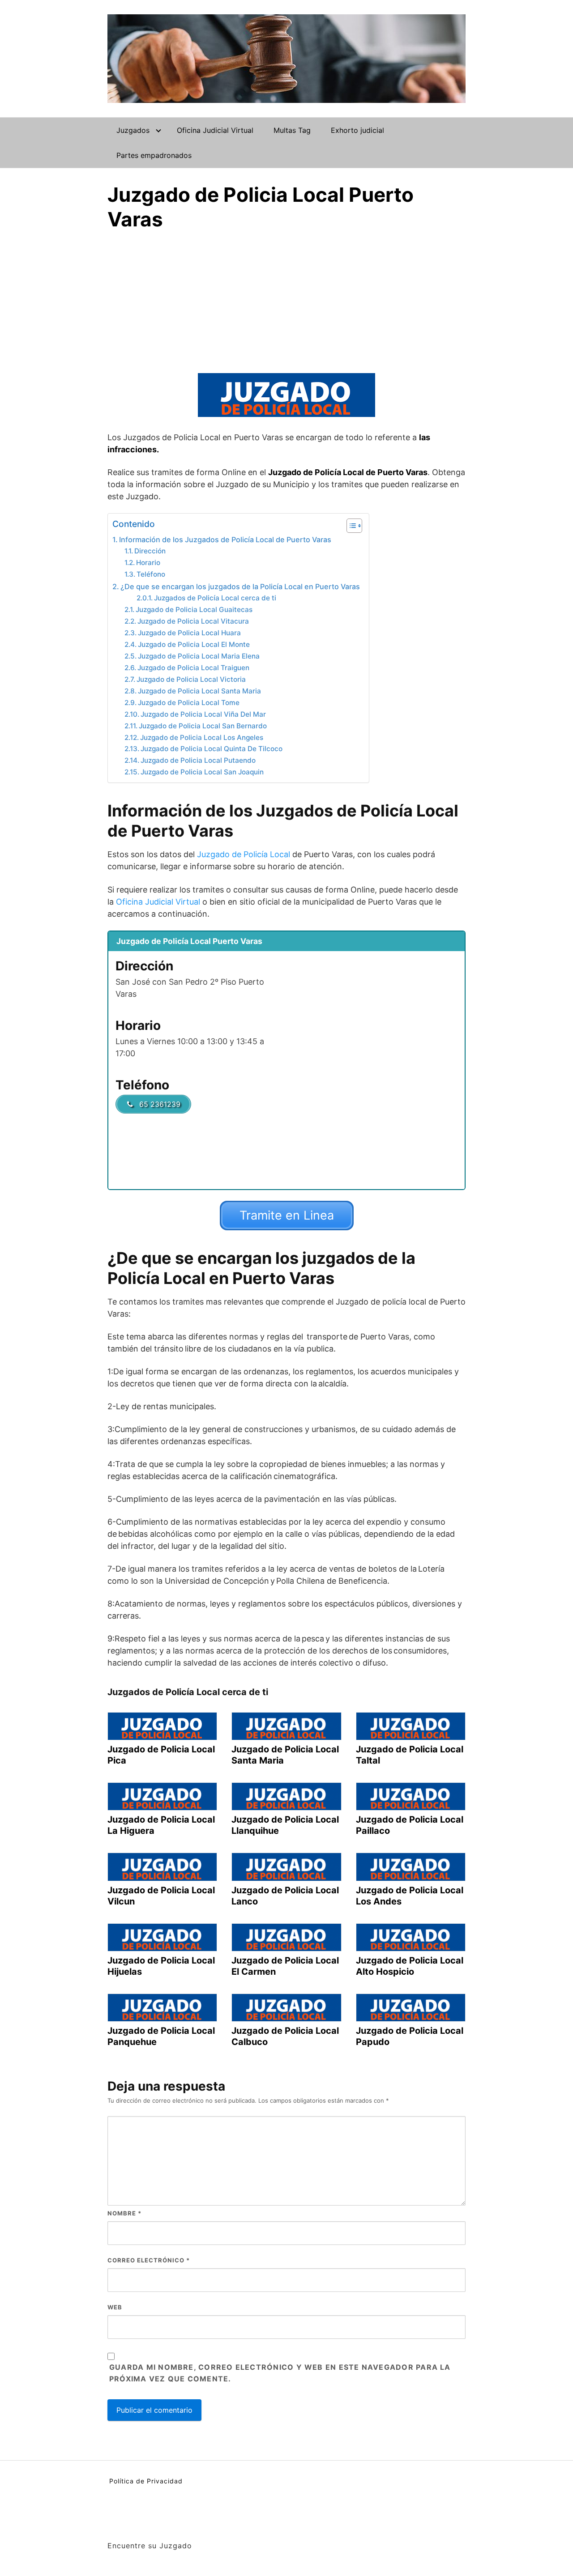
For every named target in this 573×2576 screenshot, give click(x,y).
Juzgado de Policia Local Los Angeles (202, 738)
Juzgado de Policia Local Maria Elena (199, 656)
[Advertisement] (286, 299)
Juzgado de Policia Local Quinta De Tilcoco (212, 749)
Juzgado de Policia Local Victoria (191, 679)
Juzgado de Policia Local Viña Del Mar (203, 714)
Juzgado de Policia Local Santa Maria (199, 691)
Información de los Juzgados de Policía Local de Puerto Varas (225, 540)
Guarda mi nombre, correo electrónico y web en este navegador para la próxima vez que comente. (280, 2373)
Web (115, 2307)
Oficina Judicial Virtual (215, 130)
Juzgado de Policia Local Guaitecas (194, 610)
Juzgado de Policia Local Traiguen (193, 668)
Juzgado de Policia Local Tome (189, 703)
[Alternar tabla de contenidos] (350, 526)
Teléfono (151, 574)
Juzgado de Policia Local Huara (189, 633)
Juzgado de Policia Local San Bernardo (203, 726)
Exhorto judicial (357, 130)
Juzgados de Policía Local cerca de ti (215, 598)
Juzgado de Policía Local (244, 854)
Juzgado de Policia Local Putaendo (198, 760)
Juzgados (133, 130)
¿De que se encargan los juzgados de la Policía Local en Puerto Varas (240, 587)
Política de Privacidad (146, 2481)
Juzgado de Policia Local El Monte (194, 644)
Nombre (124, 2213)
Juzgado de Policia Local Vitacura (193, 621)
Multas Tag (292, 130)
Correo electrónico (149, 2260)
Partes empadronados (154, 155)
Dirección (150, 551)
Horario (148, 563)
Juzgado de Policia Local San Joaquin (202, 772)
